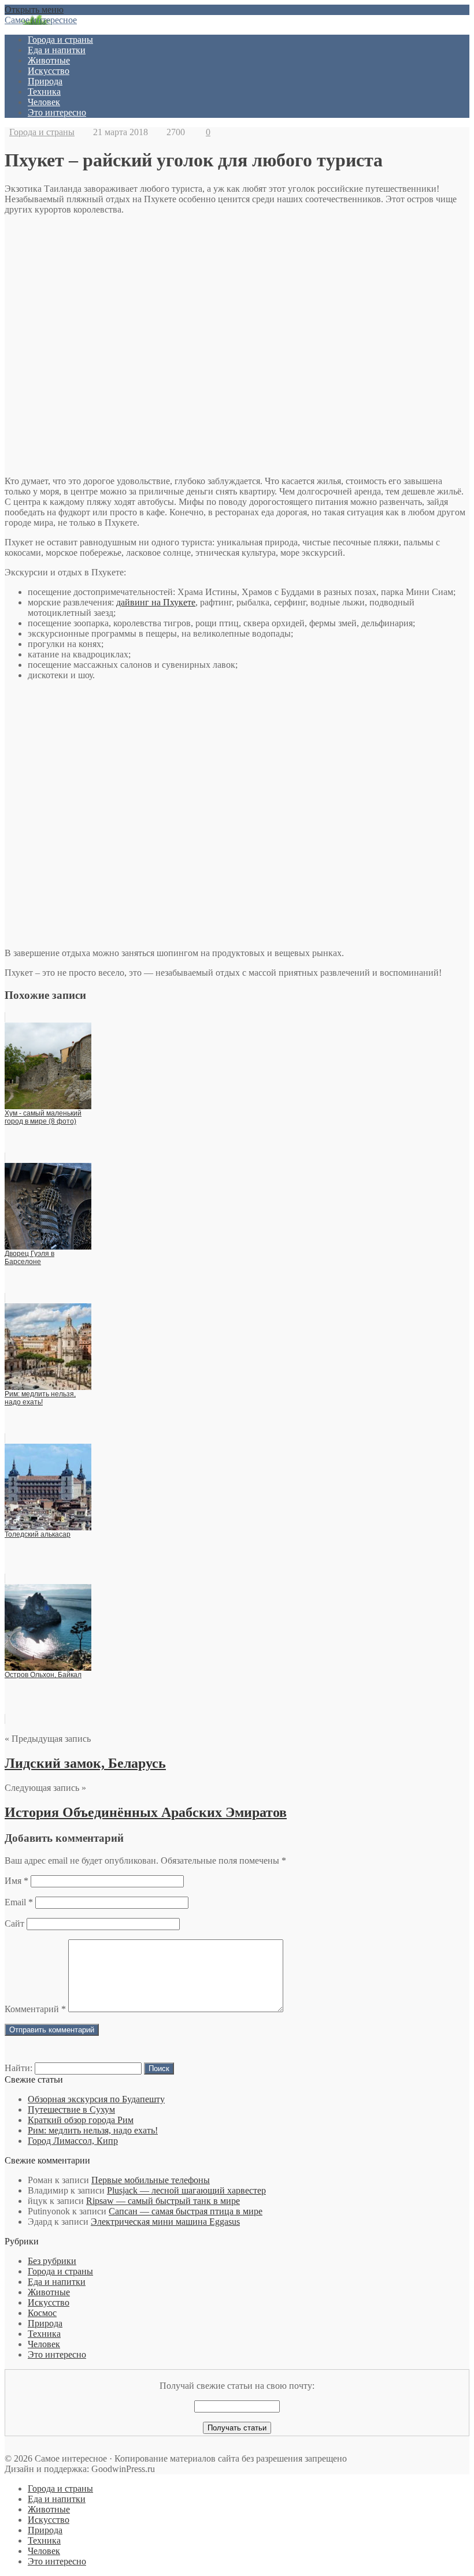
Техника (44, 92)
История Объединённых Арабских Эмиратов (146, 1812)
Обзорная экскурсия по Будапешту (96, 2099)
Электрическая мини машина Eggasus (165, 2222)
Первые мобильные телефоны (151, 2180)
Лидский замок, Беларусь (85, 1763)
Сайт (14, 1923)
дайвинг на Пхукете (156, 602)
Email (19, 1902)
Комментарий (35, 2009)
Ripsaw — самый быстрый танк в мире (163, 2201)
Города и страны (60, 40)
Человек (44, 102)
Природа (45, 81)
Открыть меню (34, 10)
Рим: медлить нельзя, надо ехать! (93, 2130)
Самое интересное (41, 20)
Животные (49, 60)
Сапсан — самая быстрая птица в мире (186, 2211)
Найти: (18, 2068)
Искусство (49, 71)
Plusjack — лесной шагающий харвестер (186, 2190)
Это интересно (57, 112)
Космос (42, 2313)
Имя (16, 1881)
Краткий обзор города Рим (81, 2120)
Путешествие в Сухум (71, 2110)
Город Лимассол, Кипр (73, 2141)
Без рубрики (52, 2261)
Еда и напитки (57, 50)
